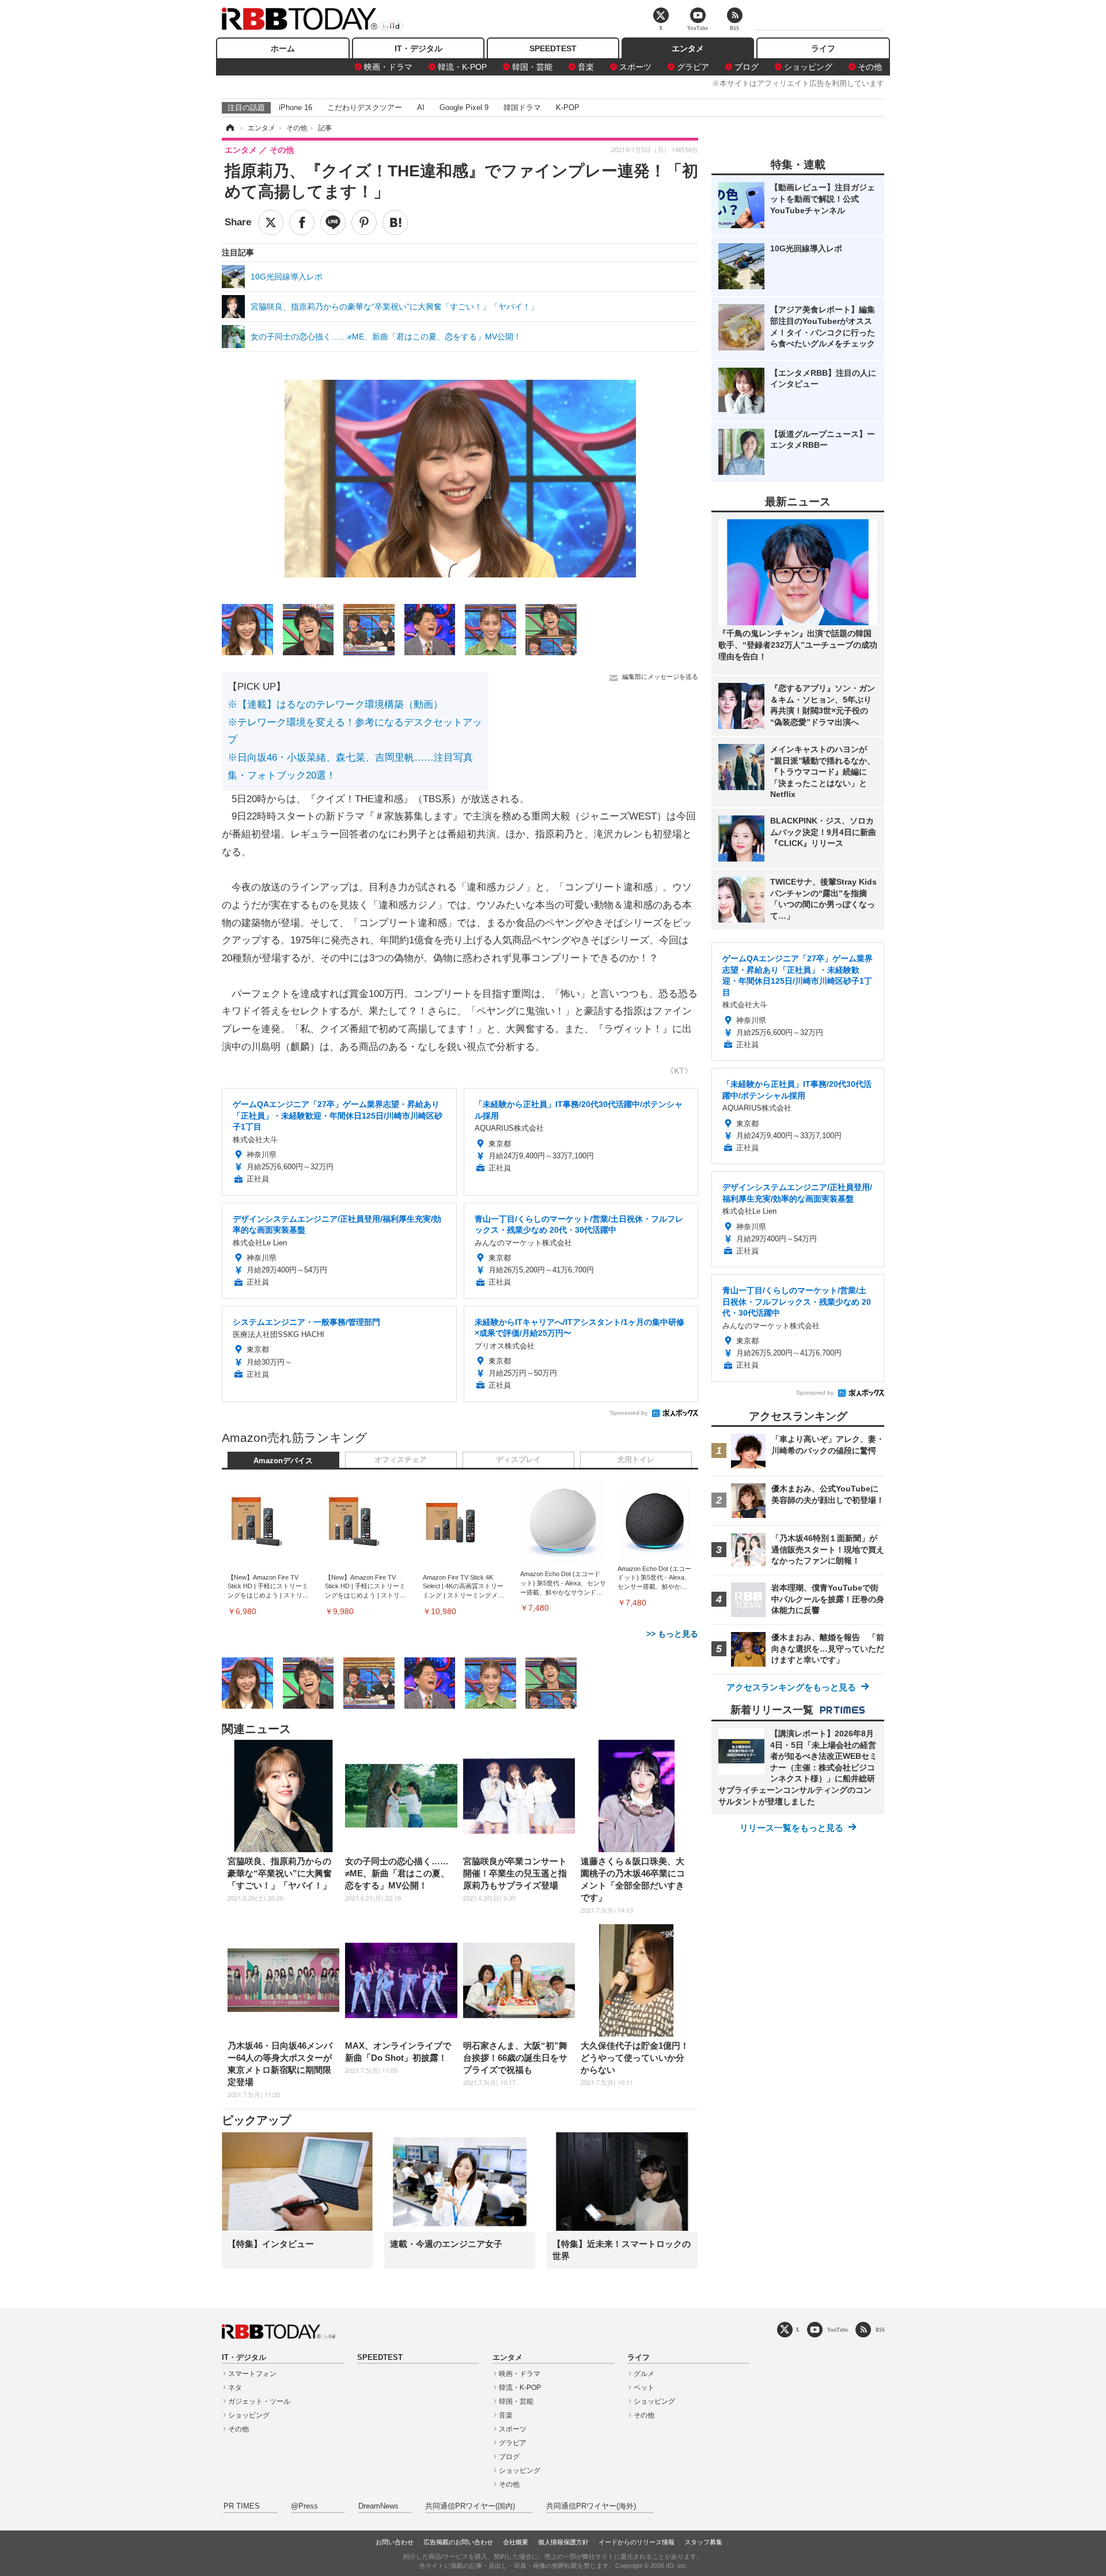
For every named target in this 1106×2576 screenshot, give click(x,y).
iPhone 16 (296, 107)
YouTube (838, 2330)
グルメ (644, 2374)
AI (421, 107)
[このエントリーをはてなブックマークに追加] (395, 222)
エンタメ (688, 48)
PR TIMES (242, 2506)
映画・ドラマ (388, 67)
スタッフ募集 (703, 2542)
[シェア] (302, 222)
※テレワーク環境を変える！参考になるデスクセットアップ (355, 731)
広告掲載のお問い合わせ (458, 2542)
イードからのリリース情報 (637, 2542)
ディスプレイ (518, 1460)
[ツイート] (271, 222)
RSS (880, 2330)
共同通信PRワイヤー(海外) (591, 2506)
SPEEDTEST (553, 48)
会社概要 (516, 2542)
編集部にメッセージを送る (660, 677)
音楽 (586, 67)
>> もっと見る (672, 1634)
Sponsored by (629, 1413)
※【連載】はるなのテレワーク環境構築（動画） (335, 705)
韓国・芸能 (532, 67)
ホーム (283, 48)
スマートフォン (252, 2374)
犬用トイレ (636, 1460)
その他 (870, 67)
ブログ (747, 67)
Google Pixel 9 (464, 107)
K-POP (568, 107)
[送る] (333, 222)
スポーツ (635, 67)
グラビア (693, 67)
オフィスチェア (401, 1460)
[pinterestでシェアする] (364, 222)
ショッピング (808, 67)
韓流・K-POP (462, 67)
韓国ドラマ (522, 107)
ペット (644, 2388)
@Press (304, 2506)
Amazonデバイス (283, 1461)
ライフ (823, 48)
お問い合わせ (395, 2542)
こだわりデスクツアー (365, 107)
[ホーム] (229, 128)
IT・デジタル (418, 48)
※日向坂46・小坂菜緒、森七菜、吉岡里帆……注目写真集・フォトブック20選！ (350, 766)
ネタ (235, 2388)
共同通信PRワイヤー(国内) (470, 2506)
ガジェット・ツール (259, 2401)
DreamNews (378, 2506)
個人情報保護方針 (563, 2542)
